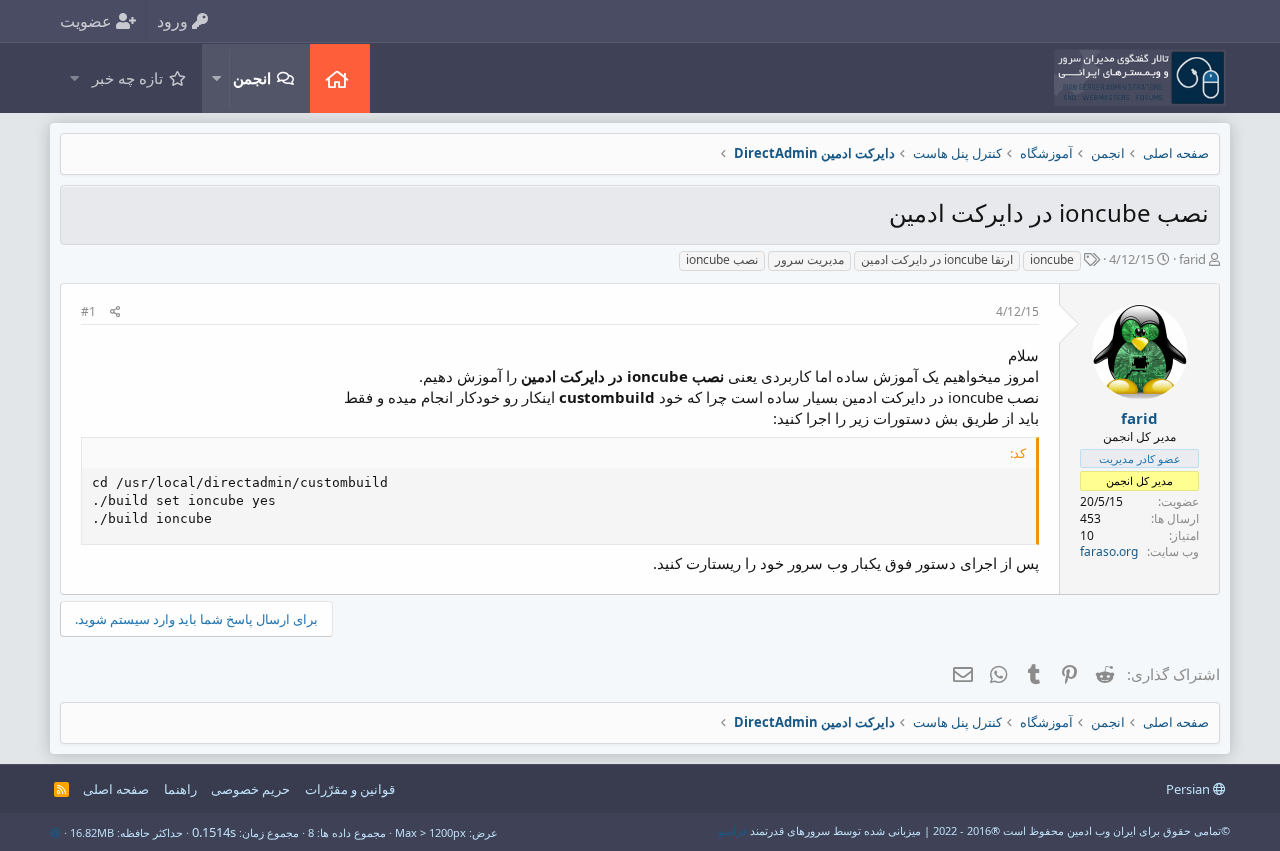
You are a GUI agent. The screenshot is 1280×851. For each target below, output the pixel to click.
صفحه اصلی (340, 78)
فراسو (732, 830)
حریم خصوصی (250, 789)
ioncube (1052, 259)
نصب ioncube (722, 259)
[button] (216, 78)
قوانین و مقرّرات (350, 789)
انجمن (252, 78)
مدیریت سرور (809, 259)
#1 (88, 311)
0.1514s (214, 832)
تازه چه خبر (127, 78)
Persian (1189, 789)
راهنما (180, 789)
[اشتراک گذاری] (115, 312)
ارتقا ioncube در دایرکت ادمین (937, 259)
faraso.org (1109, 551)
